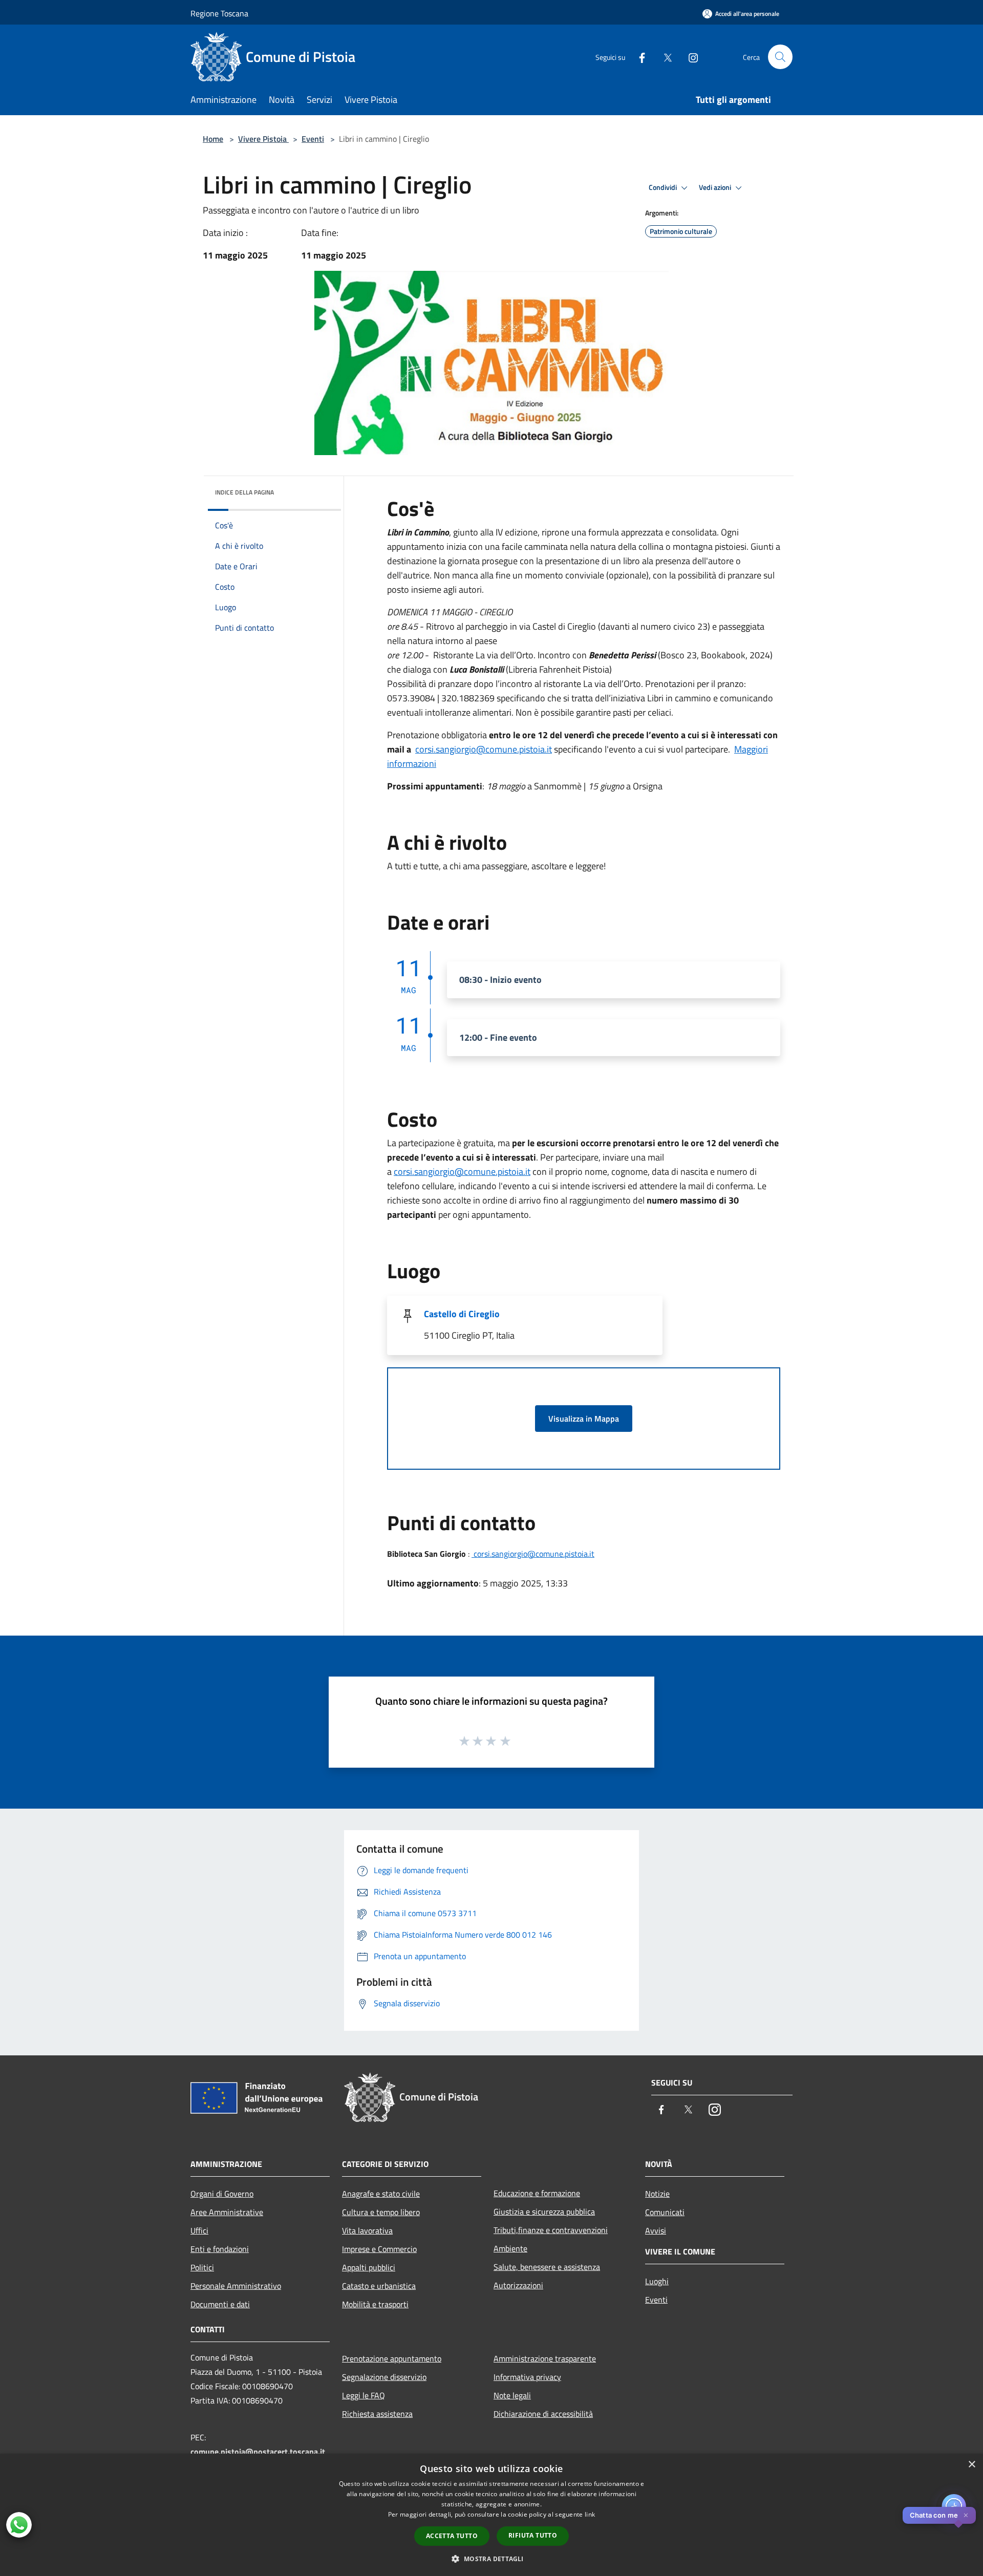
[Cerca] (780, 57)
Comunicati (665, 2212)
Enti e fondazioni (220, 2249)
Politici (202, 2267)
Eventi (313, 139)
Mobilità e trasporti (375, 2304)
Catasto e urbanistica (379, 2286)
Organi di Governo (222, 2194)
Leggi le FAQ (364, 2395)
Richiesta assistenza (377, 2414)
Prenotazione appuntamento (392, 2358)
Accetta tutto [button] (452, 2536)
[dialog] (491, 2515)
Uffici (199, 2230)
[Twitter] (664, 57)
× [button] (971, 2465)
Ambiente (510, 2248)
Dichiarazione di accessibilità (543, 2414)
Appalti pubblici (369, 2267)
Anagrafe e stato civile (381, 2194)
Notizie (657, 2194)
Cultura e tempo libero (381, 2212)
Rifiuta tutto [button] (533, 2535)
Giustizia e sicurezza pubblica (544, 2212)
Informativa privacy (527, 2377)
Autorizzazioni (518, 2285)
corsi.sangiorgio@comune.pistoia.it (484, 749)
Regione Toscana (219, 13)
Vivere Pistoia (263, 139)
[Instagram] (689, 57)
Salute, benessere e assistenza (547, 2267)
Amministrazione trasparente (545, 2358)
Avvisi (656, 2230)
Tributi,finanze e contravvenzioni (551, 2230)
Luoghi (657, 2281)
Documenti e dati (220, 2304)
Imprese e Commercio (379, 2249)
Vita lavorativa (367, 2230)
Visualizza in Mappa (584, 1419)
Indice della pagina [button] (244, 492)
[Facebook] (638, 57)
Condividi (664, 187)
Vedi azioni (716, 187)
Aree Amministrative (227, 2212)
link (590, 2514)
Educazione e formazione (537, 2193)
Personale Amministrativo (236, 2286)
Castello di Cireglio (462, 1314)
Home (213, 139)
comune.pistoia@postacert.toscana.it (258, 2452)
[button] (491, 2559)
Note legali (512, 2395)
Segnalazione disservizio (384, 2377)
